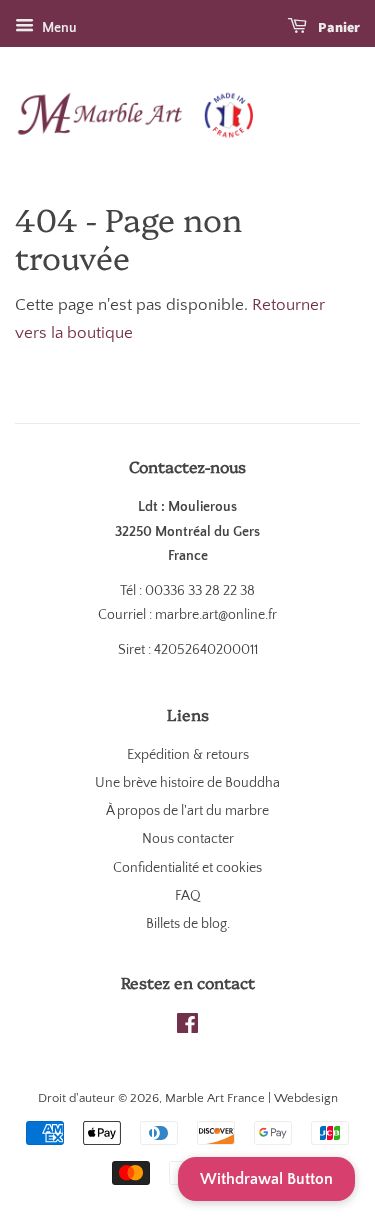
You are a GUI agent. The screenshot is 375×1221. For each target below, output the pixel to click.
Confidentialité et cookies (187, 868)
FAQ (188, 896)
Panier (337, 28)
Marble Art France (215, 1098)
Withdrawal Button (266, 1179)
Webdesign (306, 1098)
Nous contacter (188, 839)
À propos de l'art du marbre (187, 811)
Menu (58, 28)
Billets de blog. (188, 924)
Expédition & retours (188, 755)
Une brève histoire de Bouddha (187, 783)
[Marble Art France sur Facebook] (187, 1028)
